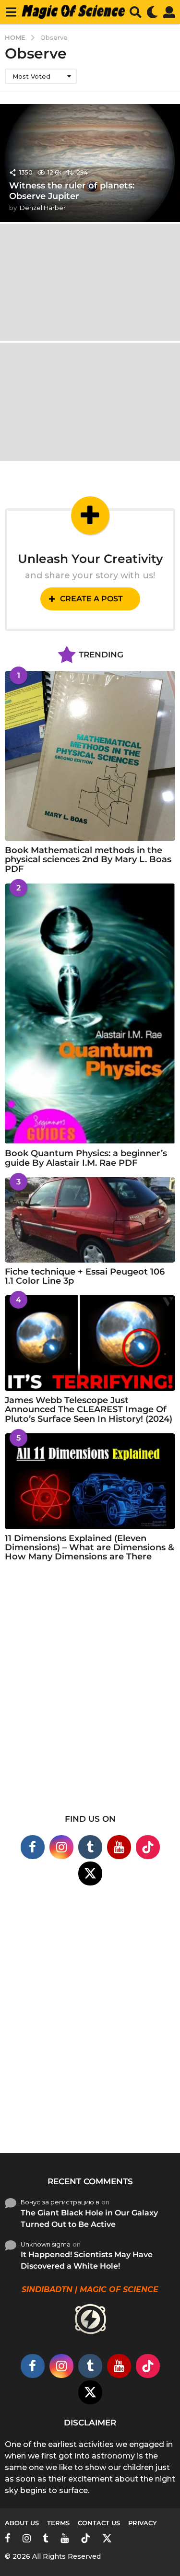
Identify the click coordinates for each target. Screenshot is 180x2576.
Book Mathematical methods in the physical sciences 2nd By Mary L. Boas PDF (88, 860)
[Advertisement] (90, 1694)
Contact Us (99, 2523)
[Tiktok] (148, 1847)
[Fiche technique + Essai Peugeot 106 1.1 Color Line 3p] (90, 1220)
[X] (90, 1873)
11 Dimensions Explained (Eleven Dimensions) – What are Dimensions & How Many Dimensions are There (90, 1548)
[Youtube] (119, 1847)
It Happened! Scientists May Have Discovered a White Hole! (87, 2260)
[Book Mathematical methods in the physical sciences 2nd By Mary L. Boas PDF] (90, 756)
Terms (58, 2523)
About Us (22, 2523)
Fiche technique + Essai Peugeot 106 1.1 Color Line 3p (85, 1276)
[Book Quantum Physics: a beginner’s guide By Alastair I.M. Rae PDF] (90, 1014)
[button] (11, 12)
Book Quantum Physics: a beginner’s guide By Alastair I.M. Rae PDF (86, 1158)
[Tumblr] (90, 1847)
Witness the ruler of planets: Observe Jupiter (72, 191)
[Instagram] (61, 1847)
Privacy (143, 2523)
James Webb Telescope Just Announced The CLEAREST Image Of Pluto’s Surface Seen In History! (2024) (89, 1410)
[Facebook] (33, 1847)
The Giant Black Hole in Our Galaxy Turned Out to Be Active (89, 2219)
